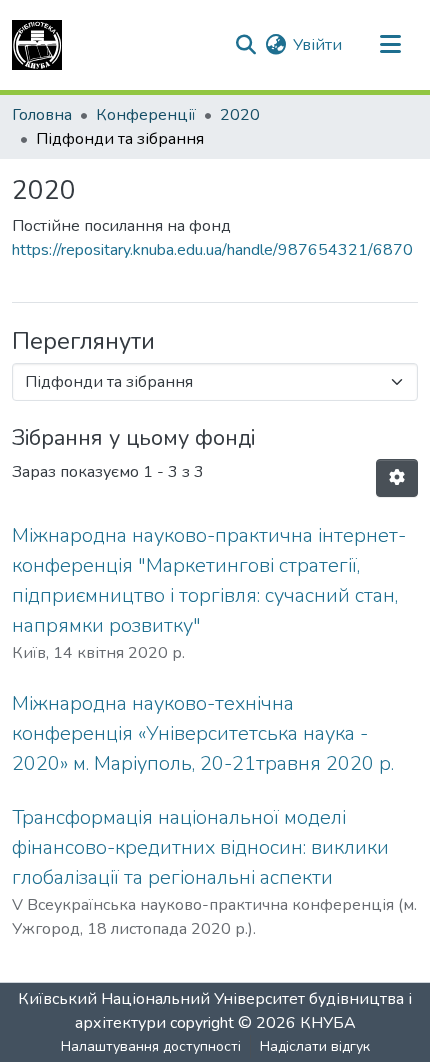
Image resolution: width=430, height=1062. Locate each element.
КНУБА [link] (328, 1023)
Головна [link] (42, 115)
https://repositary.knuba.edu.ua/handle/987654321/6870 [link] (212, 250)
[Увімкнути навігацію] (390, 45)
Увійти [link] (317, 45)
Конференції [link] (146, 115)
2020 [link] (240, 115)
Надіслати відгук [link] (315, 1046)
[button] (37, 45)
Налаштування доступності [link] (151, 1046)
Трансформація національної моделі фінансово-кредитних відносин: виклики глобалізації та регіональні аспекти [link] (200, 847)
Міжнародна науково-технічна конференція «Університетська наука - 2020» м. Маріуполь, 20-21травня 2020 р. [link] (203, 733)
